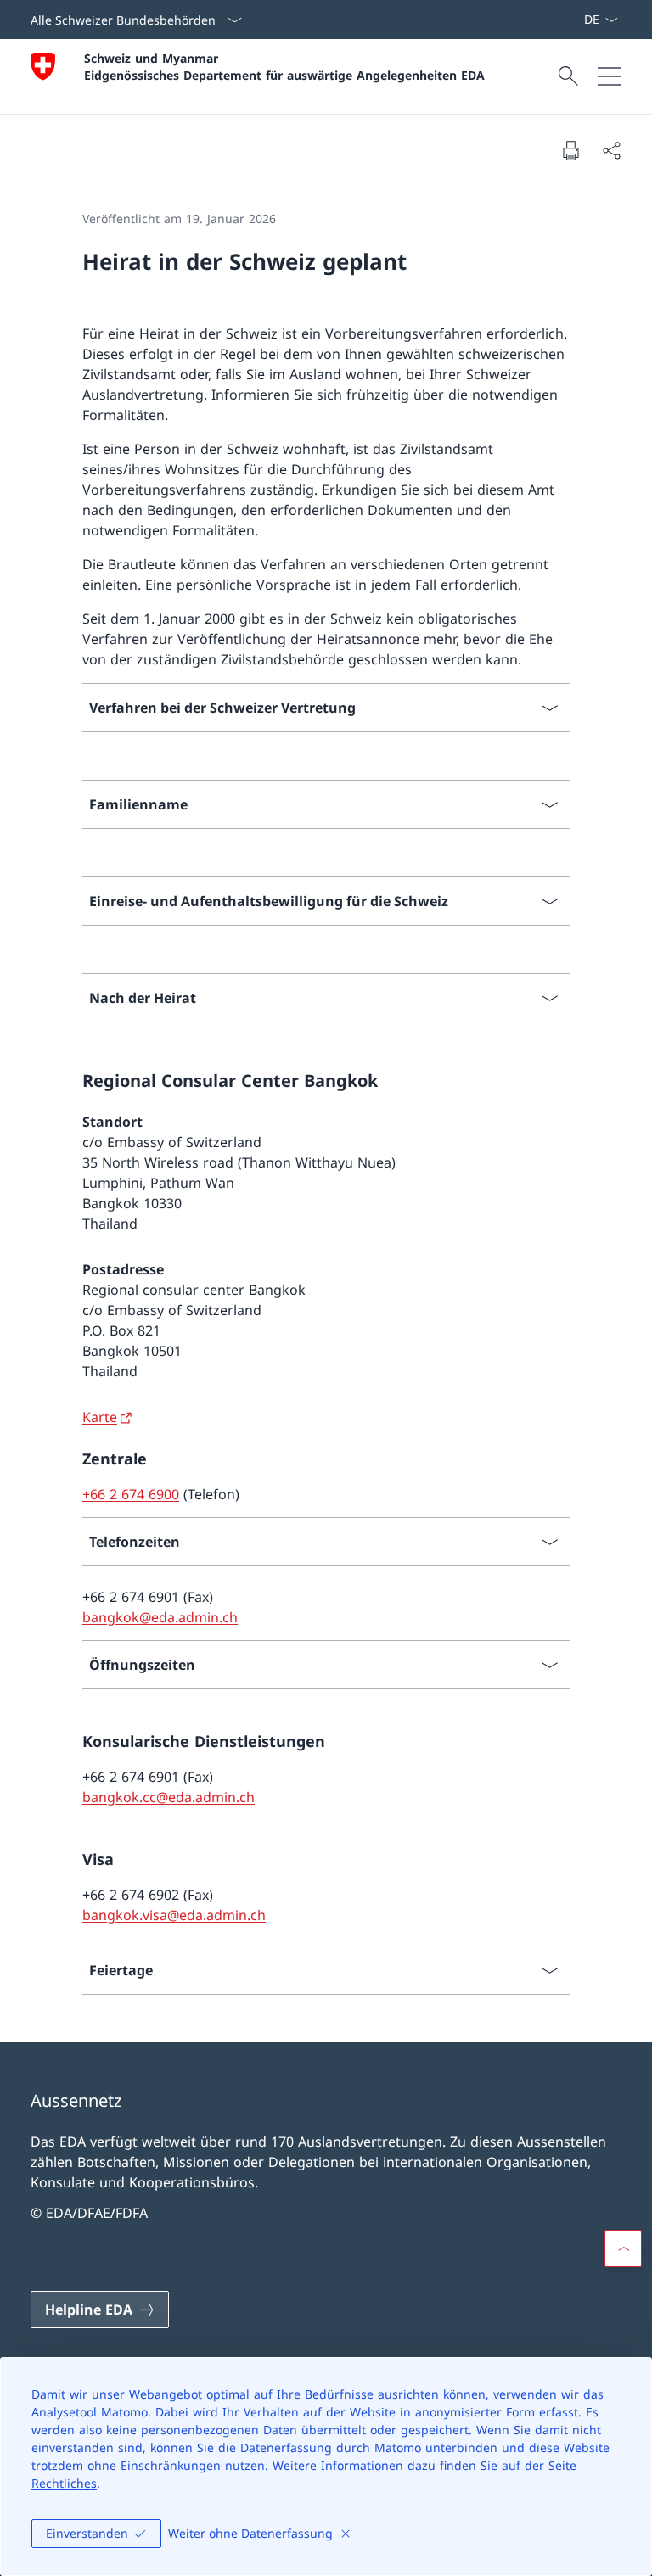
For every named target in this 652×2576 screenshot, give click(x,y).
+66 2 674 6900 (131, 1494)
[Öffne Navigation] (610, 76)
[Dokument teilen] (611, 150)
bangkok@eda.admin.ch (160, 1617)
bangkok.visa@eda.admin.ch (174, 1915)
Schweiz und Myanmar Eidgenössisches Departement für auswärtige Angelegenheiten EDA (284, 66)
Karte (100, 1417)
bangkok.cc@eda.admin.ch (169, 1797)
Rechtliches (64, 2483)
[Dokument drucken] (570, 150)
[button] (623, 2248)
